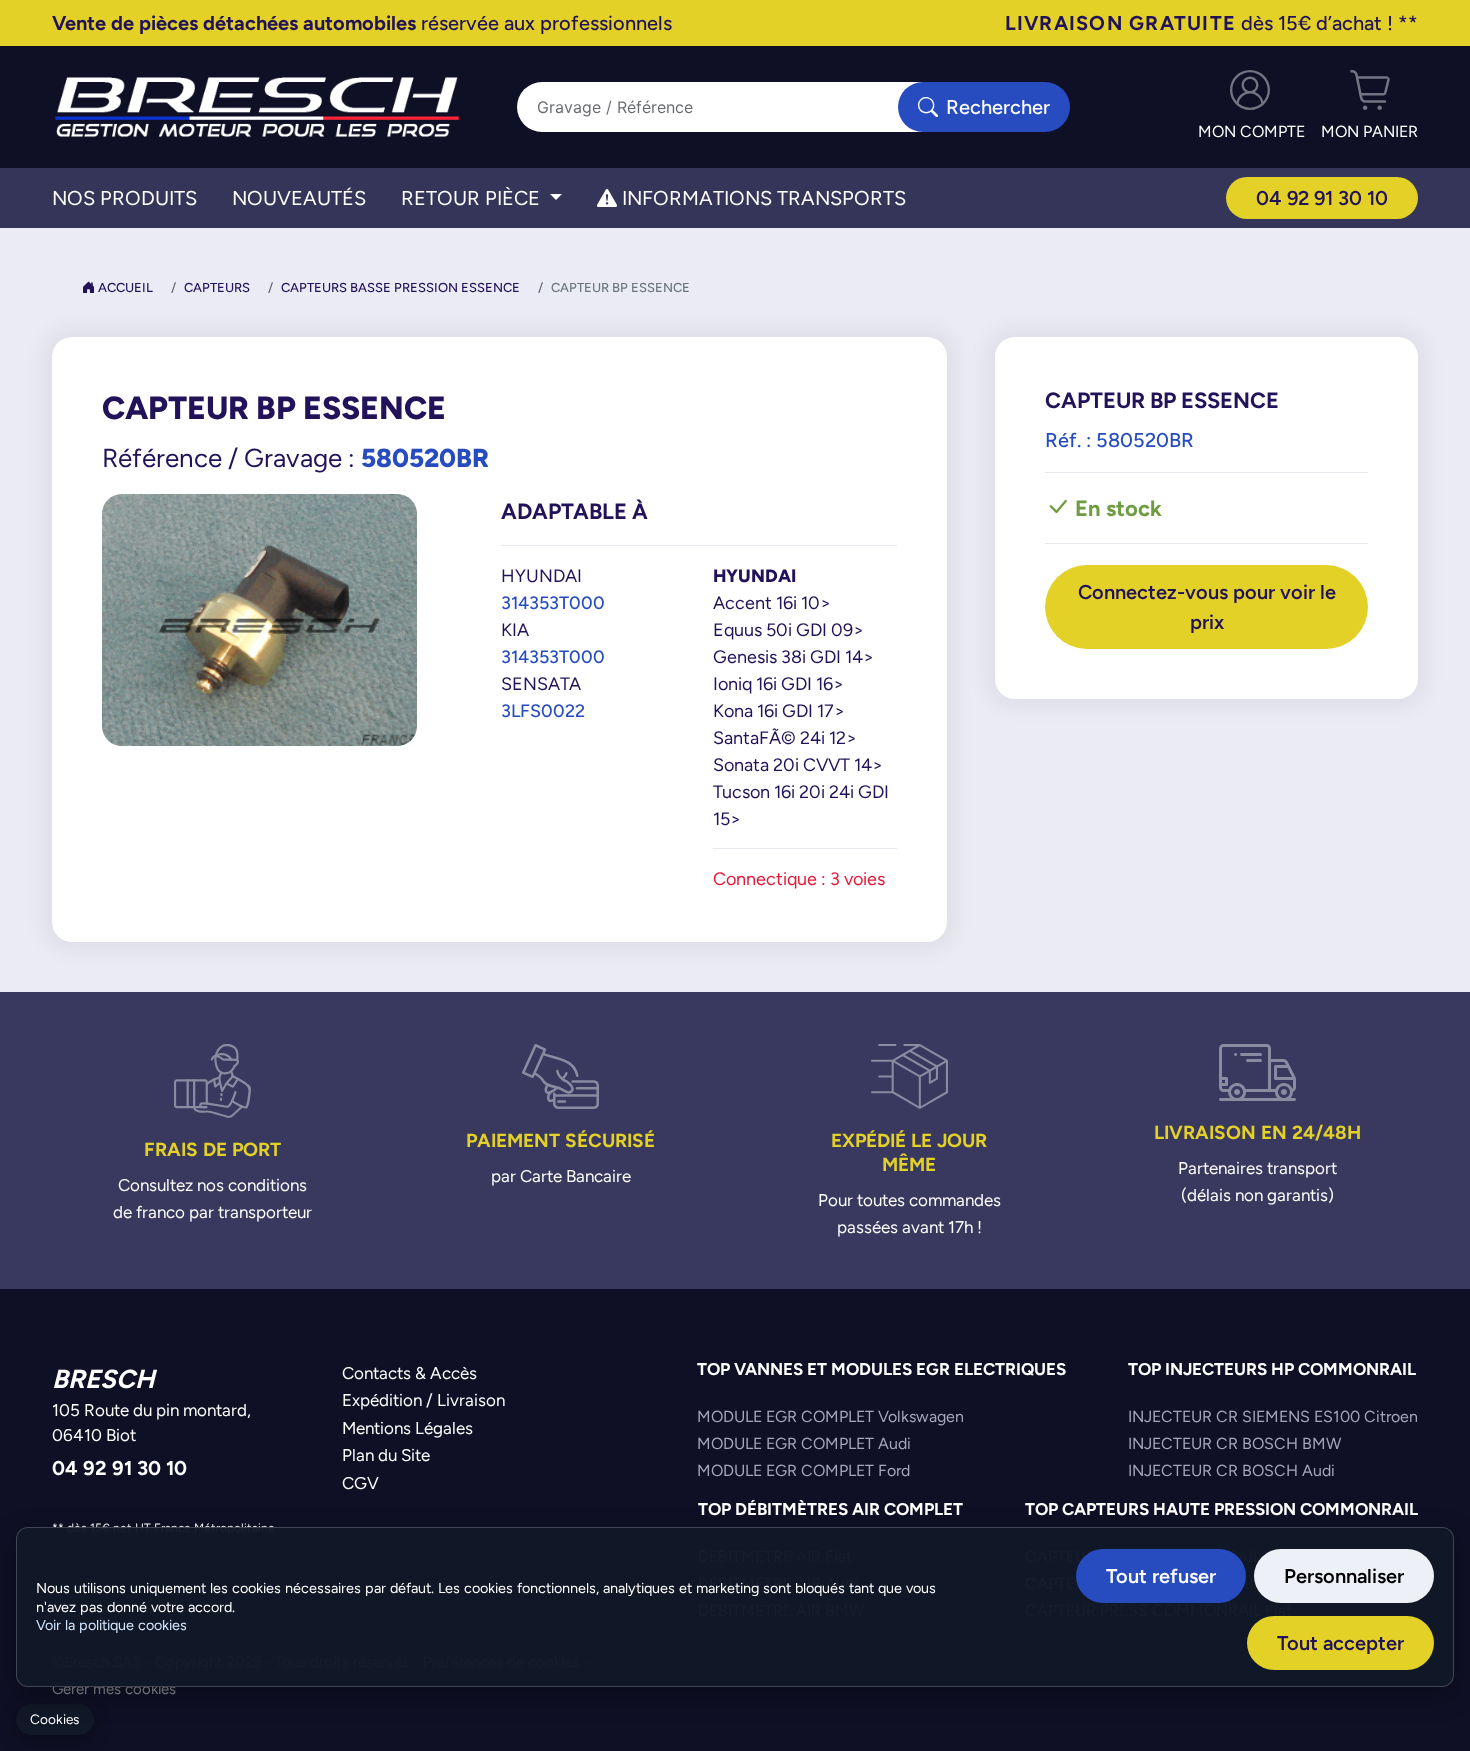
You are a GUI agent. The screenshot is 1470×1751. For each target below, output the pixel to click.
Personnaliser (1344, 1575)
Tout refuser (1161, 1575)
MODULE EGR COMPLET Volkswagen (830, 1416)
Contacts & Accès (409, 1373)
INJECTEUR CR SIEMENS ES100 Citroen (1273, 1416)
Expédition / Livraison (423, 1400)
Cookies (54, 1719)
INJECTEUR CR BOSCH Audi (1231, 1470)
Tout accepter (1340, 1642)
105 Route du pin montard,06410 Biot (151, 1423)
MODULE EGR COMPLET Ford (803, 1470)
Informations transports (761, 198)
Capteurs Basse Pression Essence (400, 287)
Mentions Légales (407, 1428)
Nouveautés (299, 198)
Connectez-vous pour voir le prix (1207, 606)
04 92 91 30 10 (1322, 197)
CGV (360, 1483)
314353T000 (553, 602)
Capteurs (217, 287)
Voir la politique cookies (111, 1625)
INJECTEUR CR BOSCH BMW (1234, 1443)
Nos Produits (124, 198)
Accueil (124, 287)
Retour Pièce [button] (473, 198)
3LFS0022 (543, 710)
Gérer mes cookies (114, 1688)
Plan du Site (386, 1455)
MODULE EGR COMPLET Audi (804, 1443)
